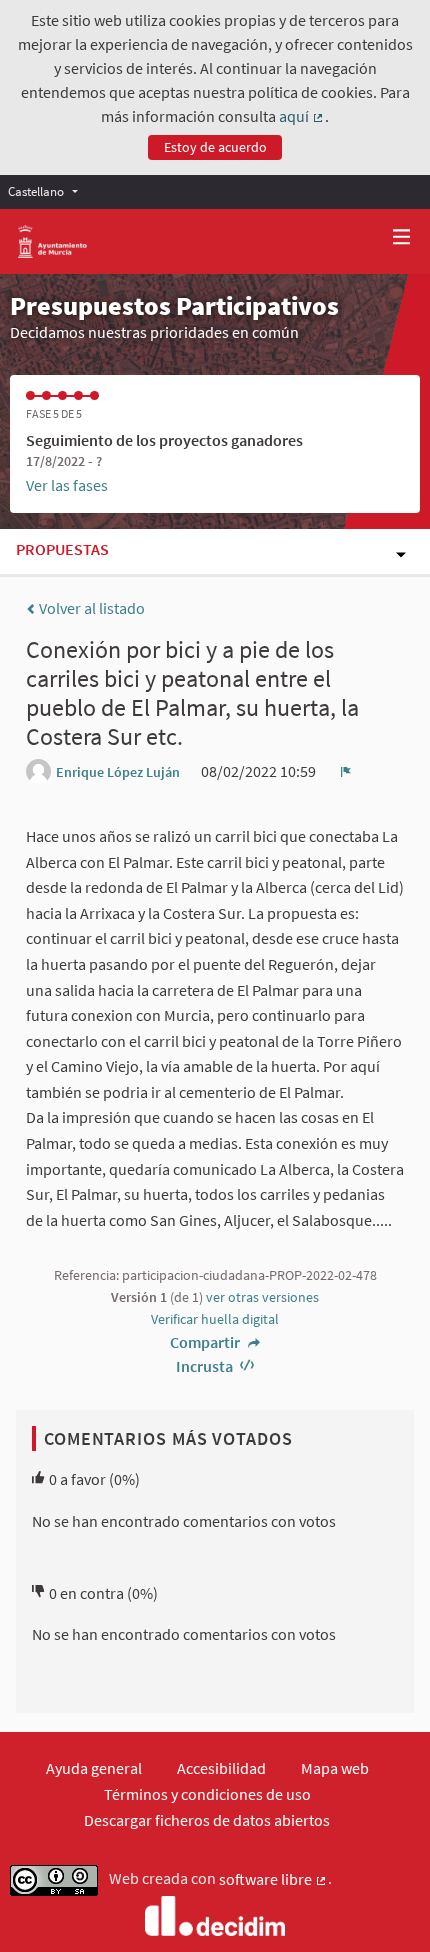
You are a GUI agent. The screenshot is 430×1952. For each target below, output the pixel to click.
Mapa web (335, 1768)
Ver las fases (67, 485)
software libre (273, 1880)
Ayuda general (94, 1768)
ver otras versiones (262, 1297)
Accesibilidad (221, 1768)
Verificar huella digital (215, 1319)
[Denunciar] (346, 771)
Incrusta (206, 1366)
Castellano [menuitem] (36, 191)
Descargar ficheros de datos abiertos (207, 1820)
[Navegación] (402, 237)
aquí (302, 117)
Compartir (206, 1342)
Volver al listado (90, 608)
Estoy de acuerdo (215, 147)
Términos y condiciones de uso (207, 1794)
